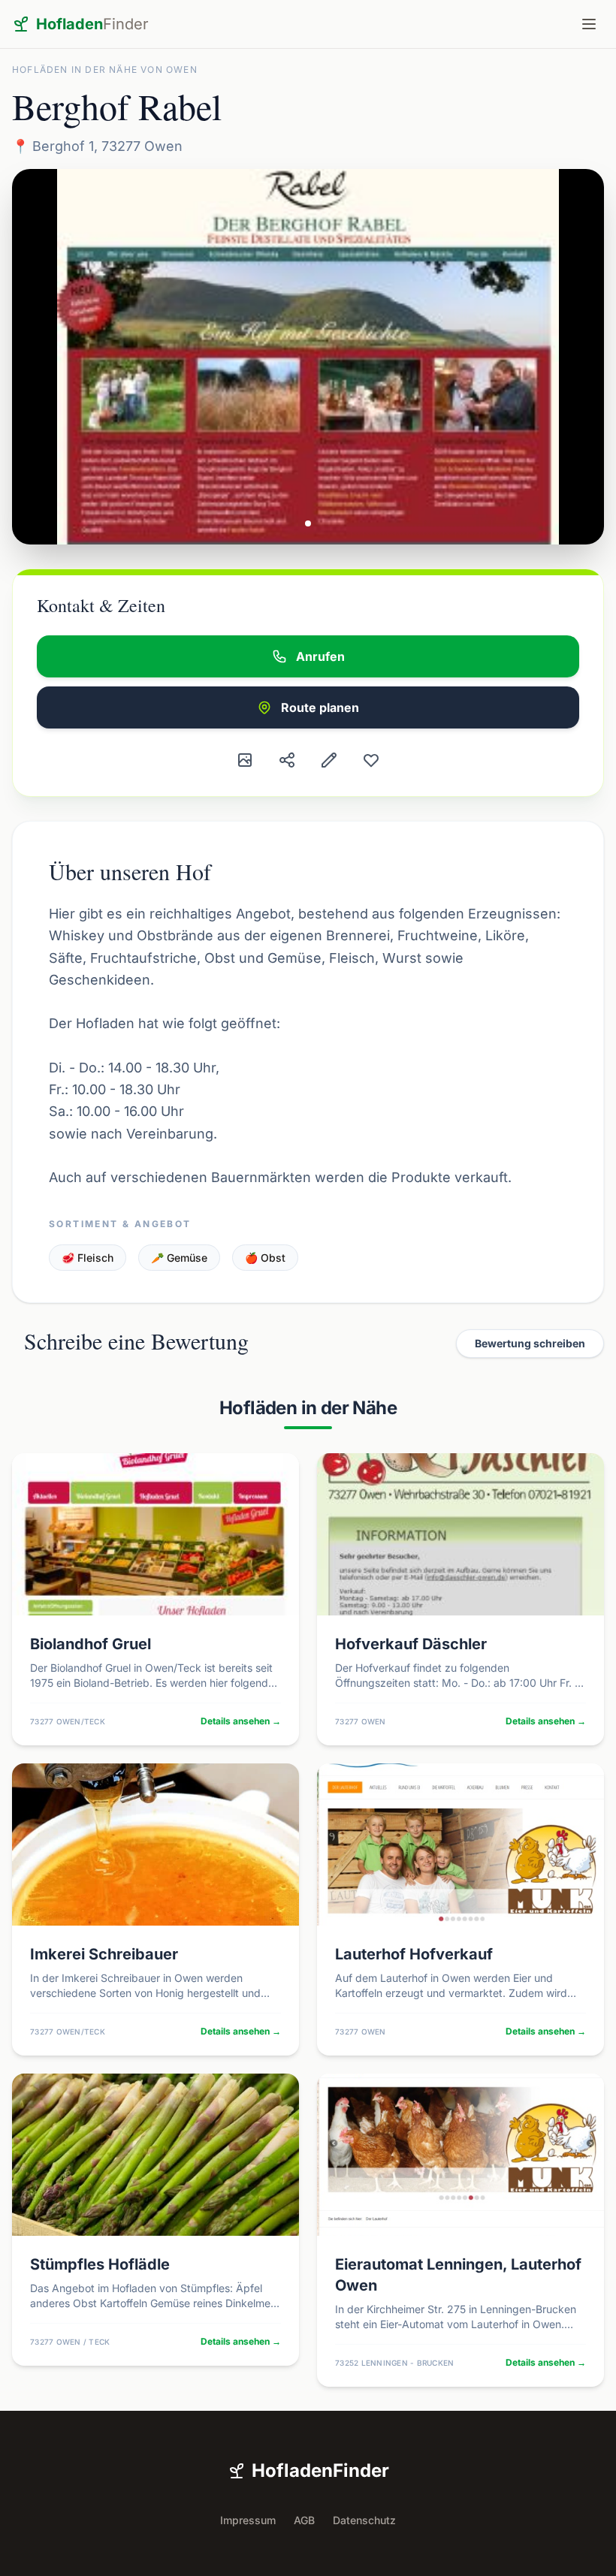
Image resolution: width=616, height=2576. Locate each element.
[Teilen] (287, 760)
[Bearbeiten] (329, 760)
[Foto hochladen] (245, 760)
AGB (304, 2520)
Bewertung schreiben (530, 1343)
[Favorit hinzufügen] (371, 760)
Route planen (320, 707)
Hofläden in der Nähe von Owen (105, 69)
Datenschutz (364, 2520)
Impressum (248, 2520)
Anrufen (320, 656)
